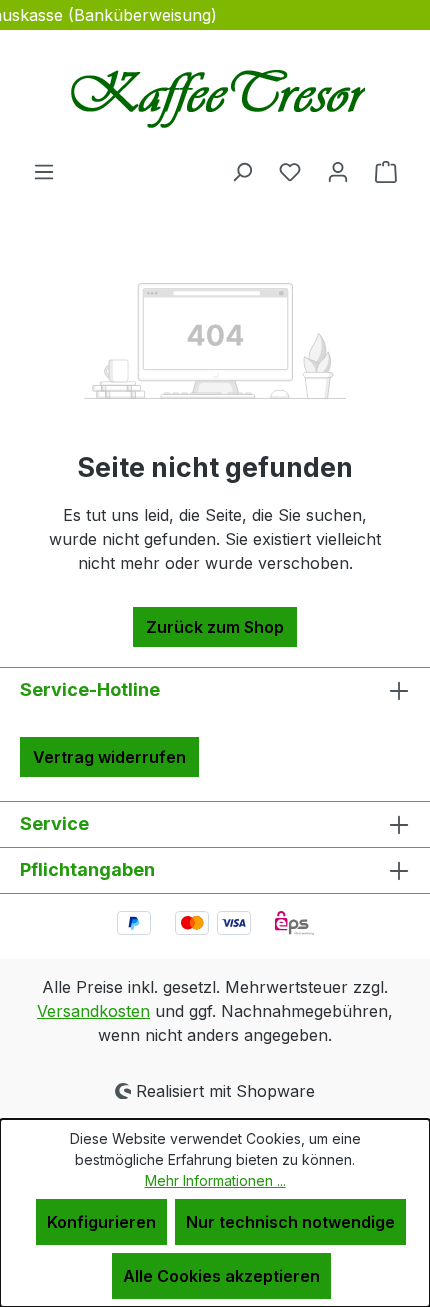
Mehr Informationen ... (215, 1180)
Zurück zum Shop (215, 627)
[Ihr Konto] (338, 171)
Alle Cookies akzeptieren (221, 1276)
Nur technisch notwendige (290, 1222)
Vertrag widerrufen (109, 757)
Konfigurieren (101, 1222)
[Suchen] (242, 171)
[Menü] (44, 171)
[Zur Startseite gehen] (215, 94)
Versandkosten (93, 1011)
